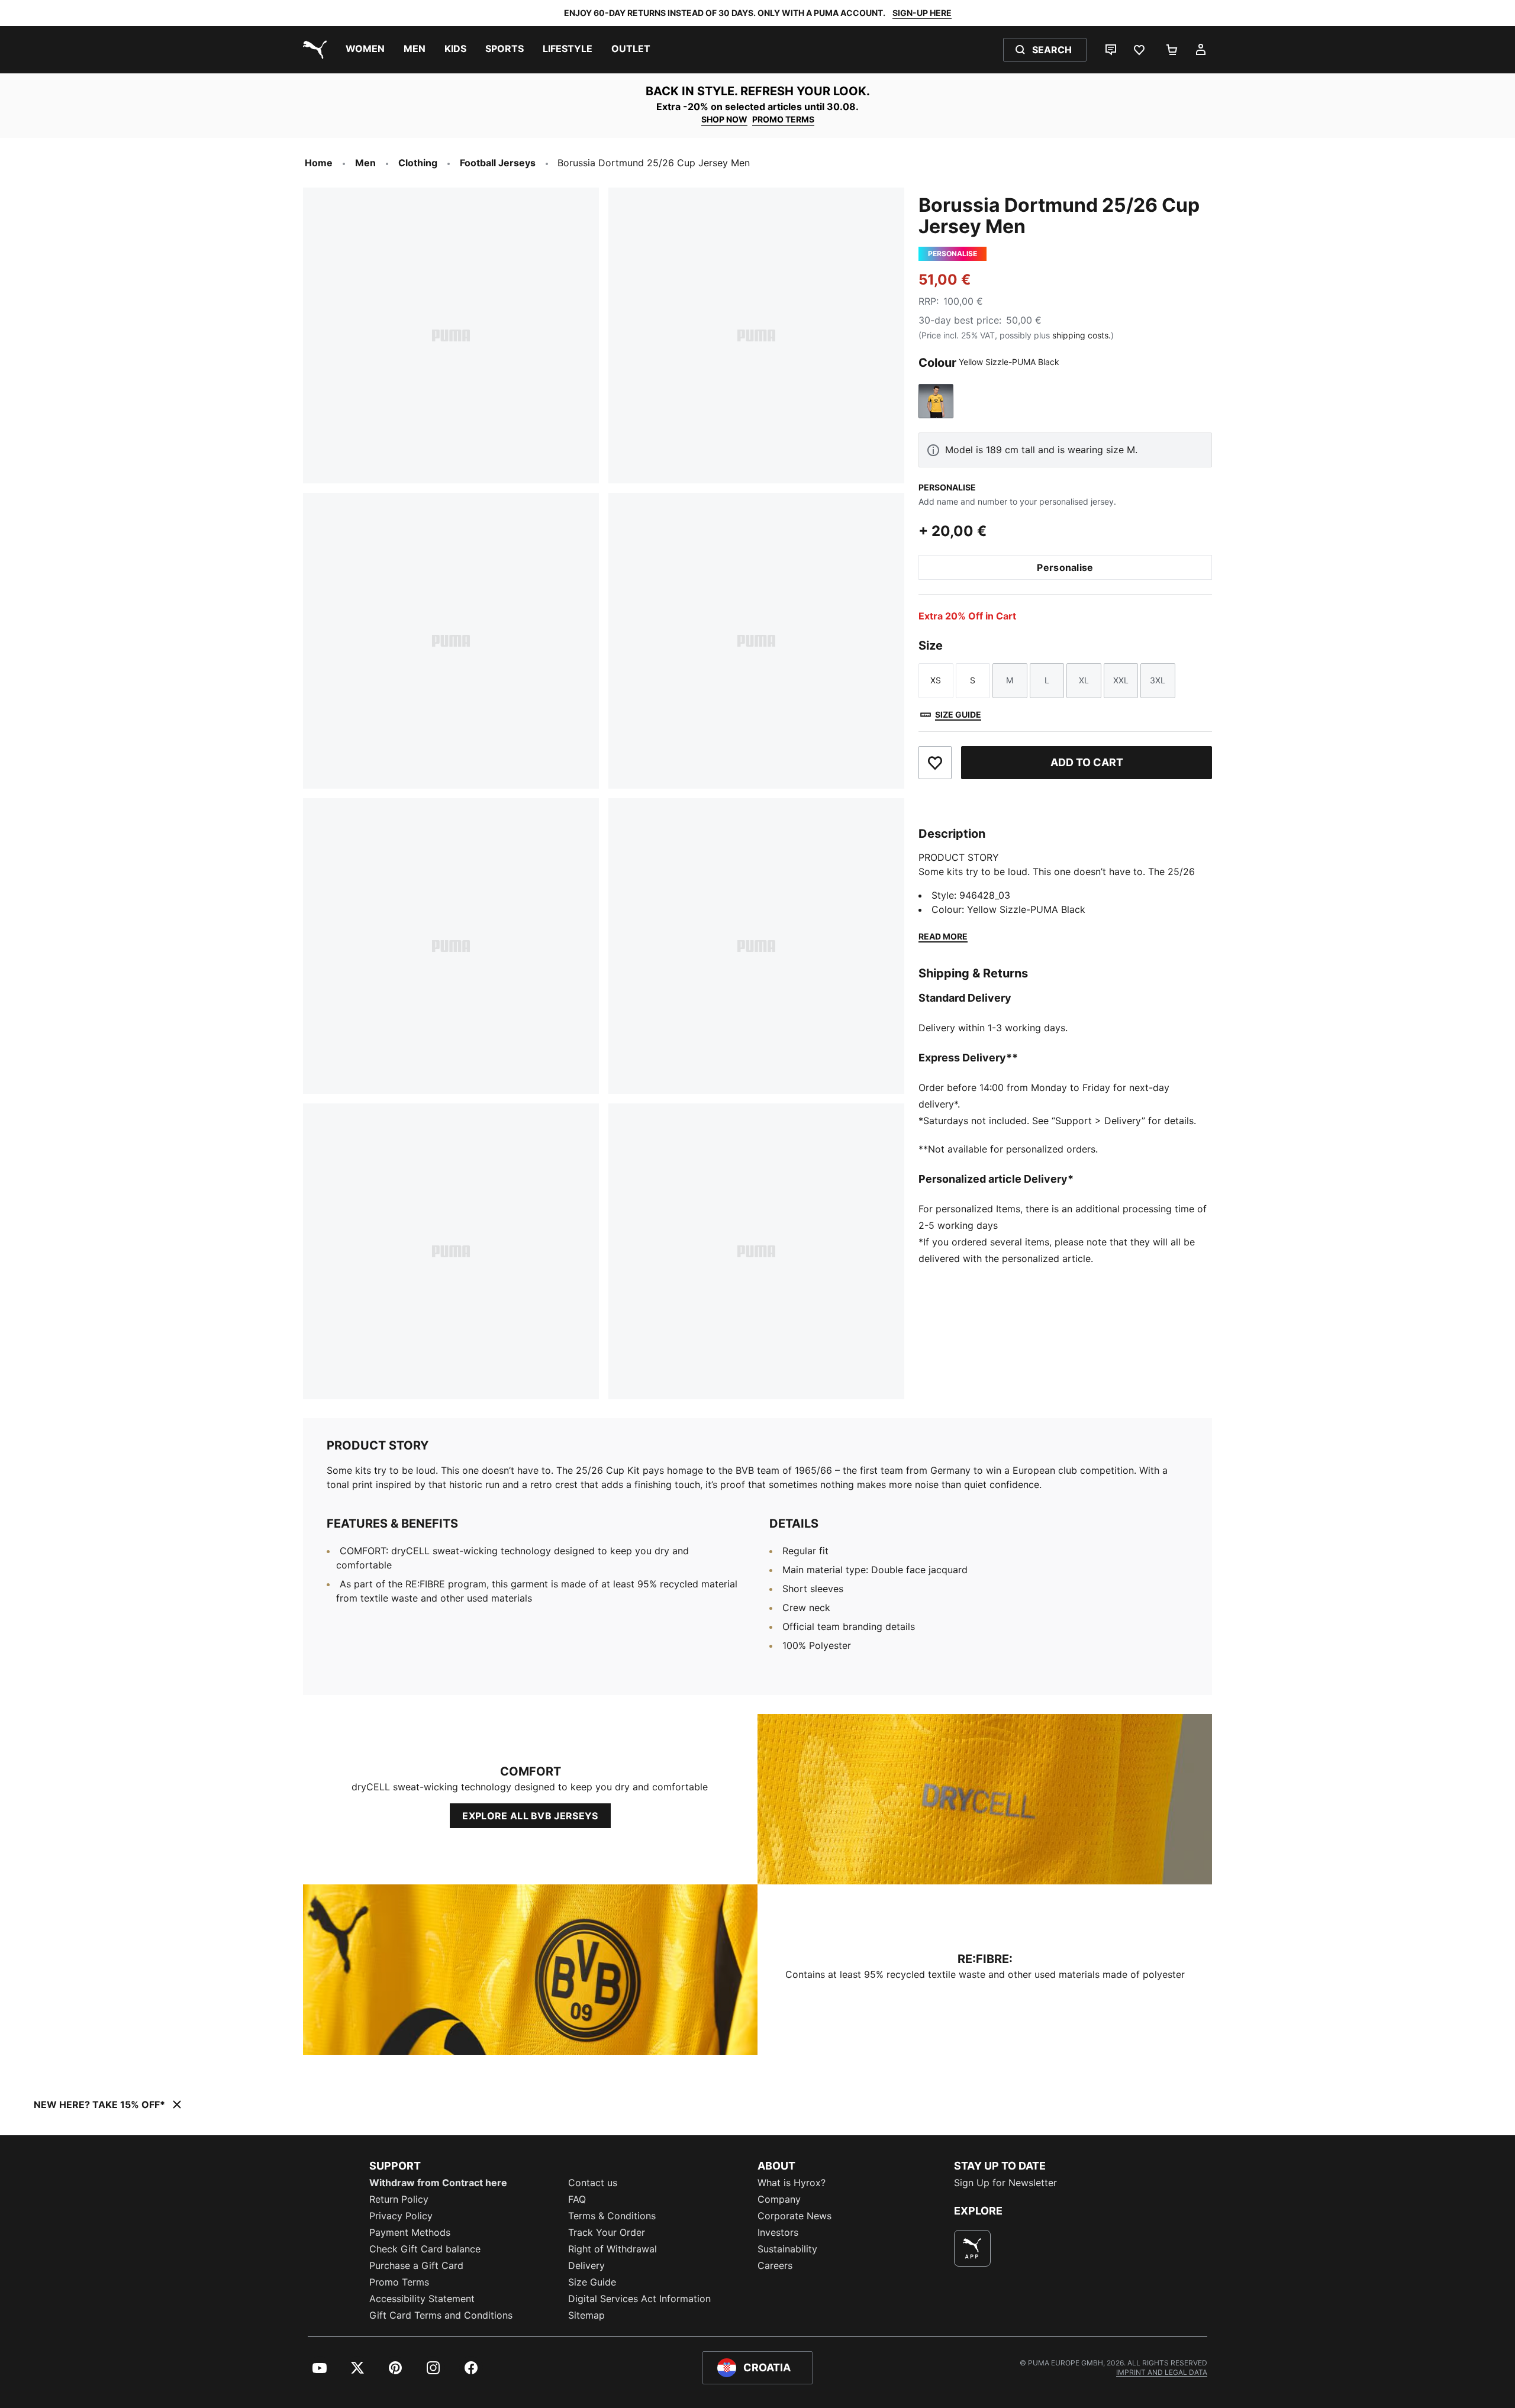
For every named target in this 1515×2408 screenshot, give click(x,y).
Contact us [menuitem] (593, 2183)
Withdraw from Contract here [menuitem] (438, 2183)
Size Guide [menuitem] (592, 2282)
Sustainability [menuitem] (787, 2249)
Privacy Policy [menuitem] (401, 2216)
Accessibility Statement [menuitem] (422, 2299)
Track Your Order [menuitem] (607, 2232)
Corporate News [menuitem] (794, 2216)
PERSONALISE (947, 487)
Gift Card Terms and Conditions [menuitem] (441, 2315)
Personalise (1065, 567)
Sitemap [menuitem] (586, 2315)
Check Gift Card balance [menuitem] (425, 2249)
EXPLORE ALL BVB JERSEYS (530, 1816)
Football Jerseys (498, 163)
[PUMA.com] (312, 50)
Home (319, 163)
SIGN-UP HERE (922, 13)
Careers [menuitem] (775, 2265)
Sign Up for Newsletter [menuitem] (1005, 2183)
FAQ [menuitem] (577, 2199)
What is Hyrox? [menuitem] (792, 2183)
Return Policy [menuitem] (399, 2199)
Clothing (418, 163)
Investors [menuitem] (778, 2232)
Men (365, 163)
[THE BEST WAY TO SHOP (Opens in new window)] (972, 2248)
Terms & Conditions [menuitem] (612, 2216)
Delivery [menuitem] (586, 2265)
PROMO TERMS (783, 119)
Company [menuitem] (779, 2199)
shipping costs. (1082, 335)
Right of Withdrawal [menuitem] (613, 2249)
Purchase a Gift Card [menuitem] (416, 2265)
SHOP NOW (724, 119)
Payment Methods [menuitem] (410, 2232)
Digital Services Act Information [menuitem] (639, 2299)
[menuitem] (365, 50)
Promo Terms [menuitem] (399, 2282)
